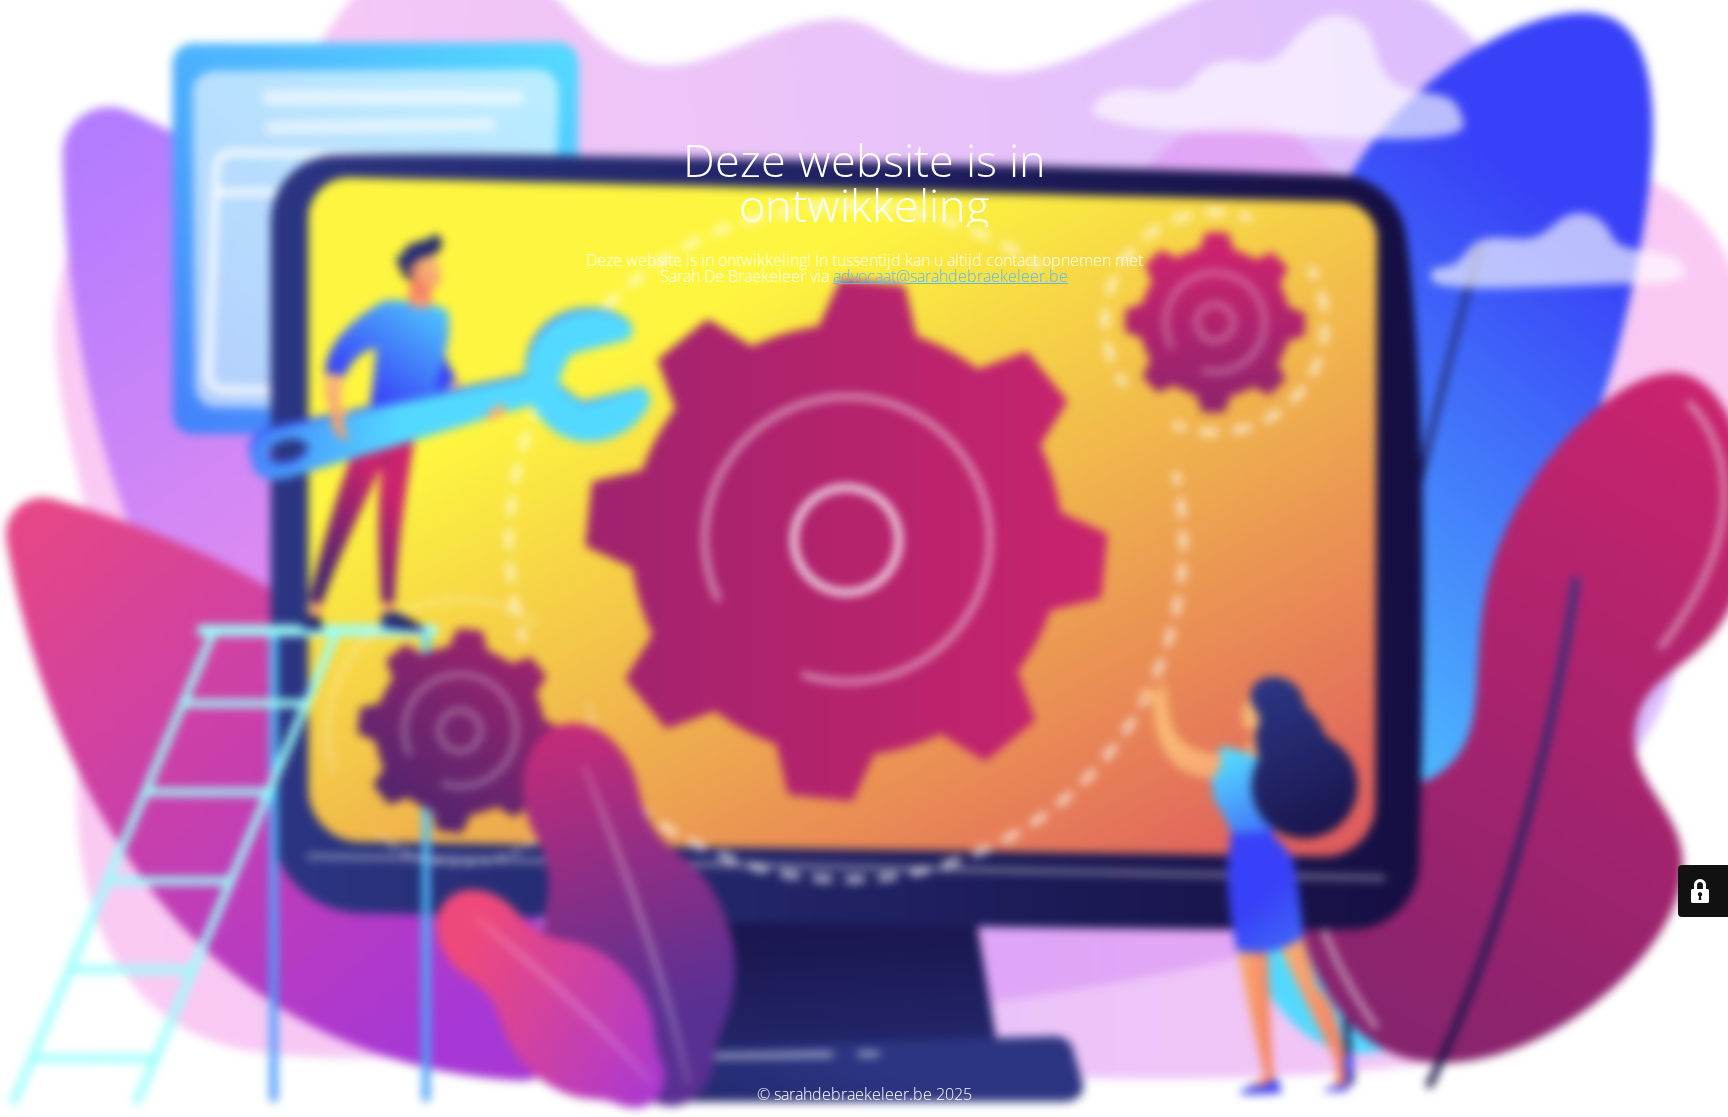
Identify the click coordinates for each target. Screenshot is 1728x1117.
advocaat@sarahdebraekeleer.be (950, 276)
